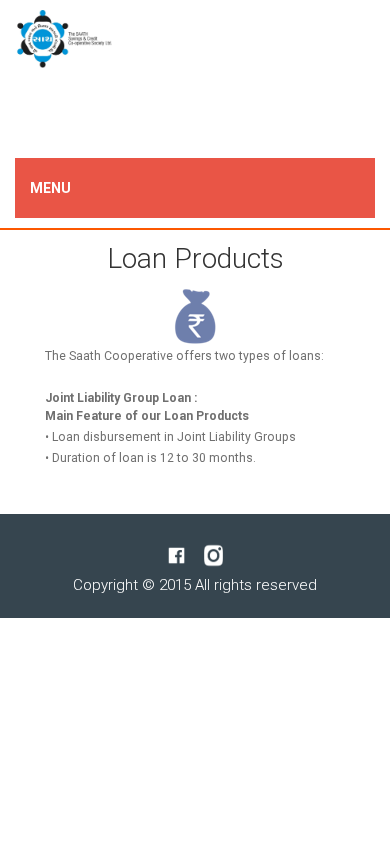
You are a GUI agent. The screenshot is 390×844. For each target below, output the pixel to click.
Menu (50, 188)
